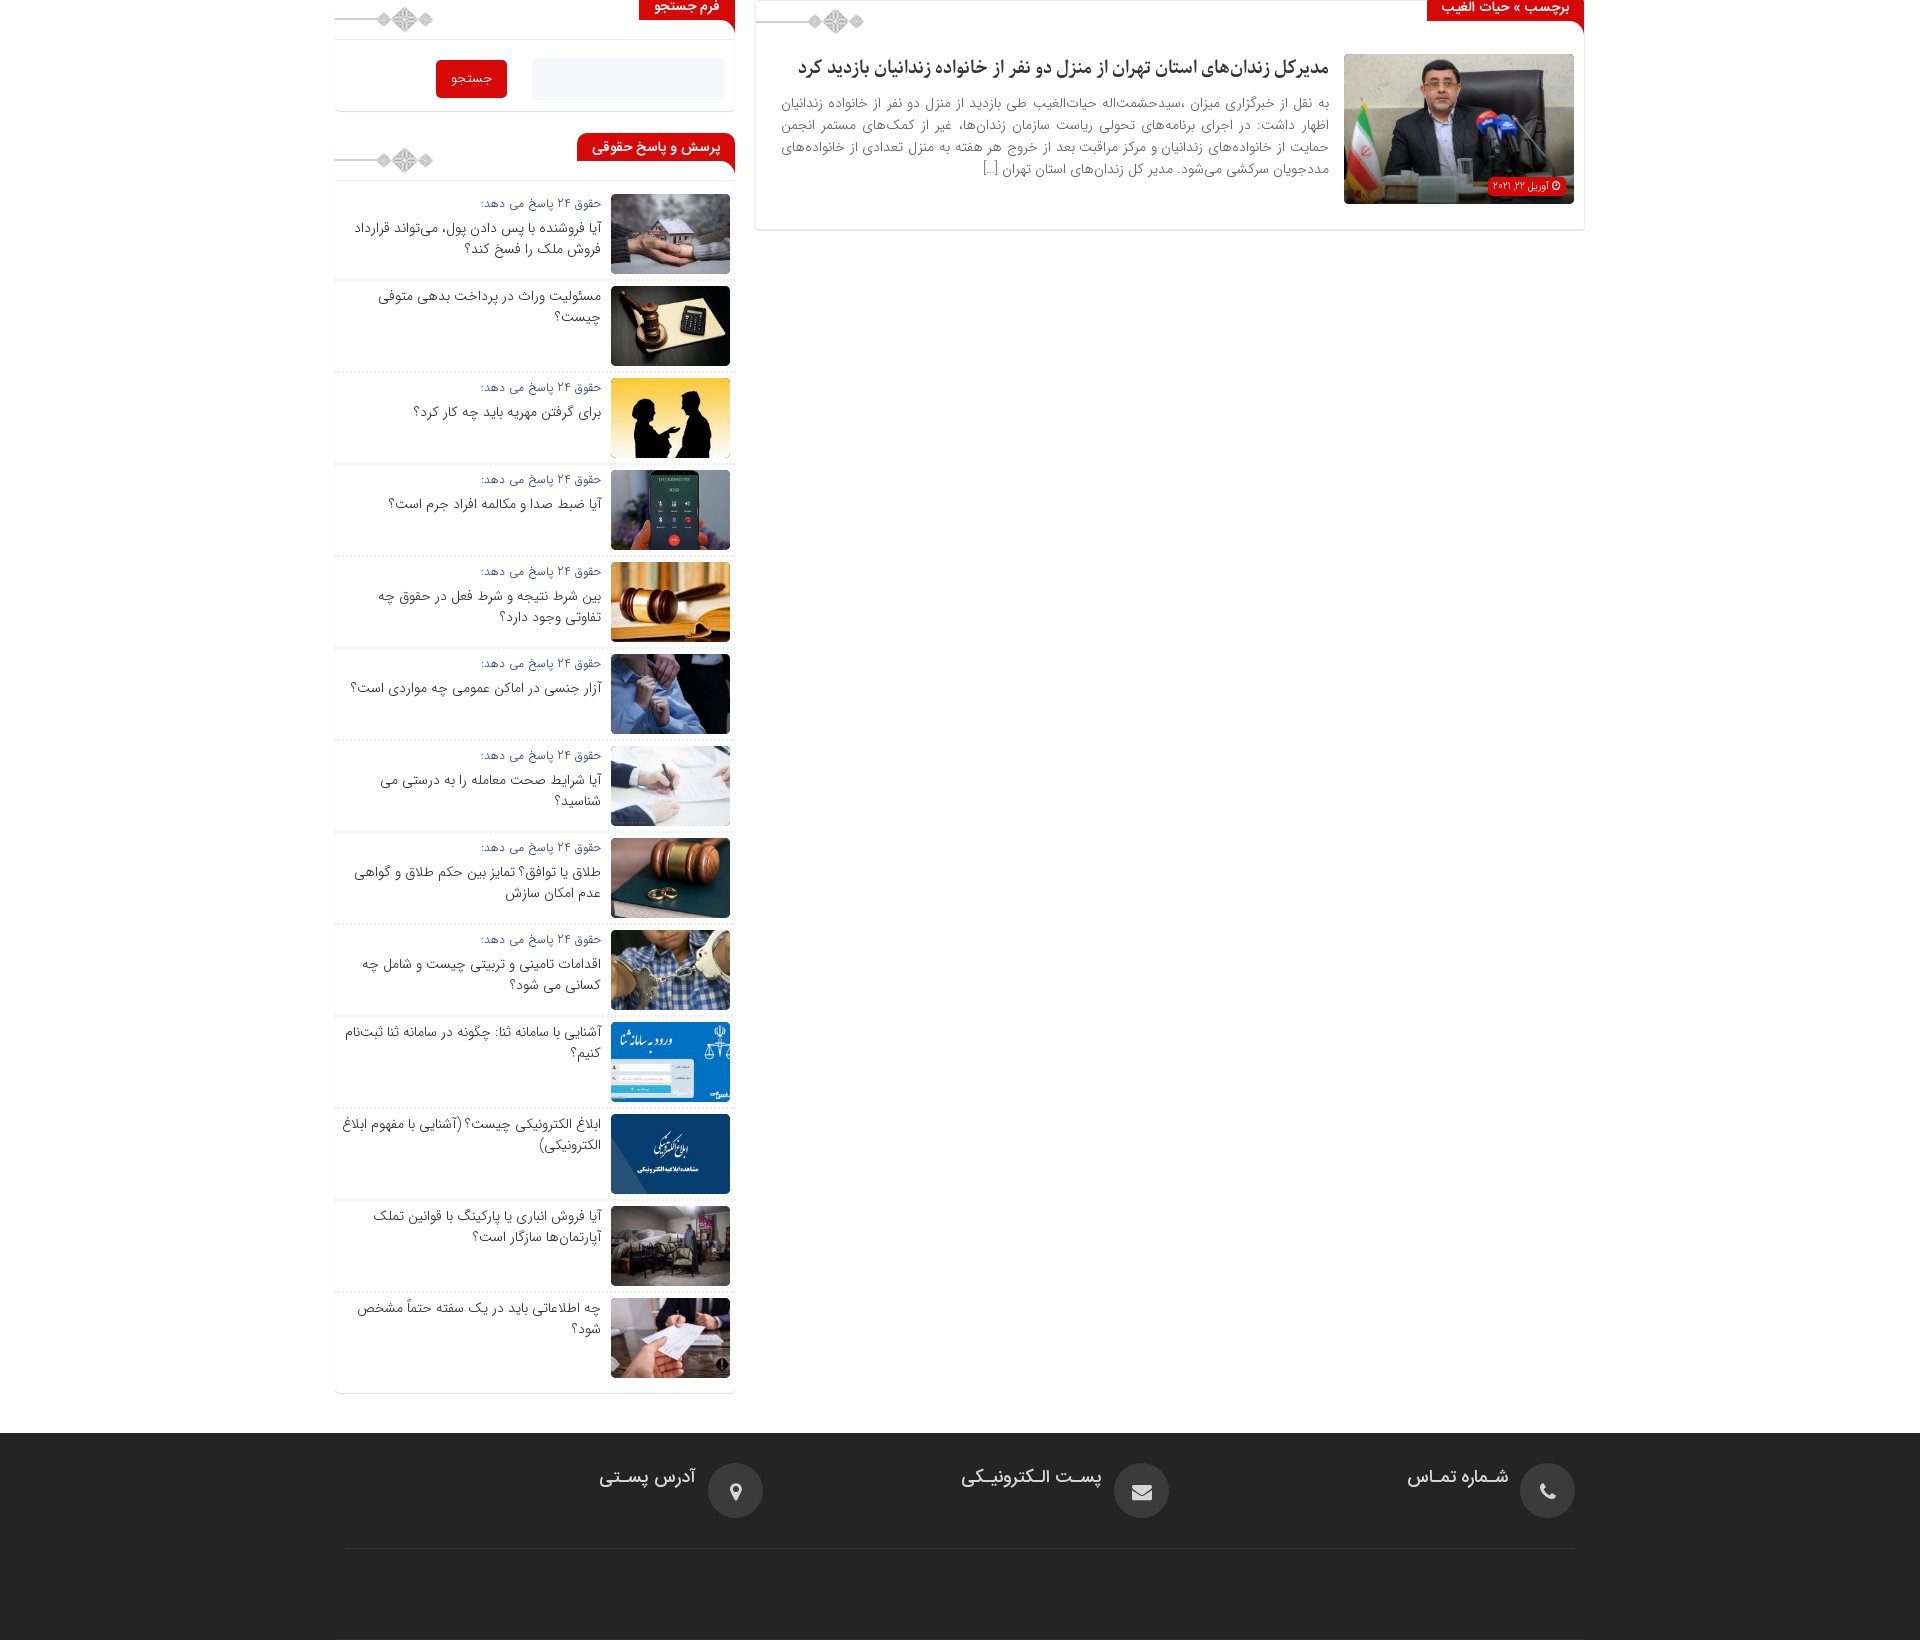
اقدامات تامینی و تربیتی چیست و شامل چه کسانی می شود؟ (481, 974)
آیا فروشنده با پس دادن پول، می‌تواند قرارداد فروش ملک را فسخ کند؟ (477, 238)
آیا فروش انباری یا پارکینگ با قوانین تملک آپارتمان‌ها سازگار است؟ (487, 1226)
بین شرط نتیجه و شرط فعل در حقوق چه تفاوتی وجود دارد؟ (489, 606)
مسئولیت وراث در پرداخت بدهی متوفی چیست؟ (489, 306)
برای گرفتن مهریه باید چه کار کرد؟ (507, 412)
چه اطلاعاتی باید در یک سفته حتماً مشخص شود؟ (479, 1318)
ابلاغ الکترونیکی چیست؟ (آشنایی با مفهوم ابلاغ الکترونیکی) (471, 1134)
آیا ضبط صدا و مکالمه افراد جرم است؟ (495, 504)
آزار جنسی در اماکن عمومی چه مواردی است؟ (476, 688)
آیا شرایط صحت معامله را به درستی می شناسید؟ (490, 790)
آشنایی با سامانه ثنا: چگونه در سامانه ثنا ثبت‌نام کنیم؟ (473, 1042)
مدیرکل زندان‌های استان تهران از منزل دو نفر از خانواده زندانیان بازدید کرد (1063, 68)
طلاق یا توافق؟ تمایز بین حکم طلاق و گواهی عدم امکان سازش (477, 882)
